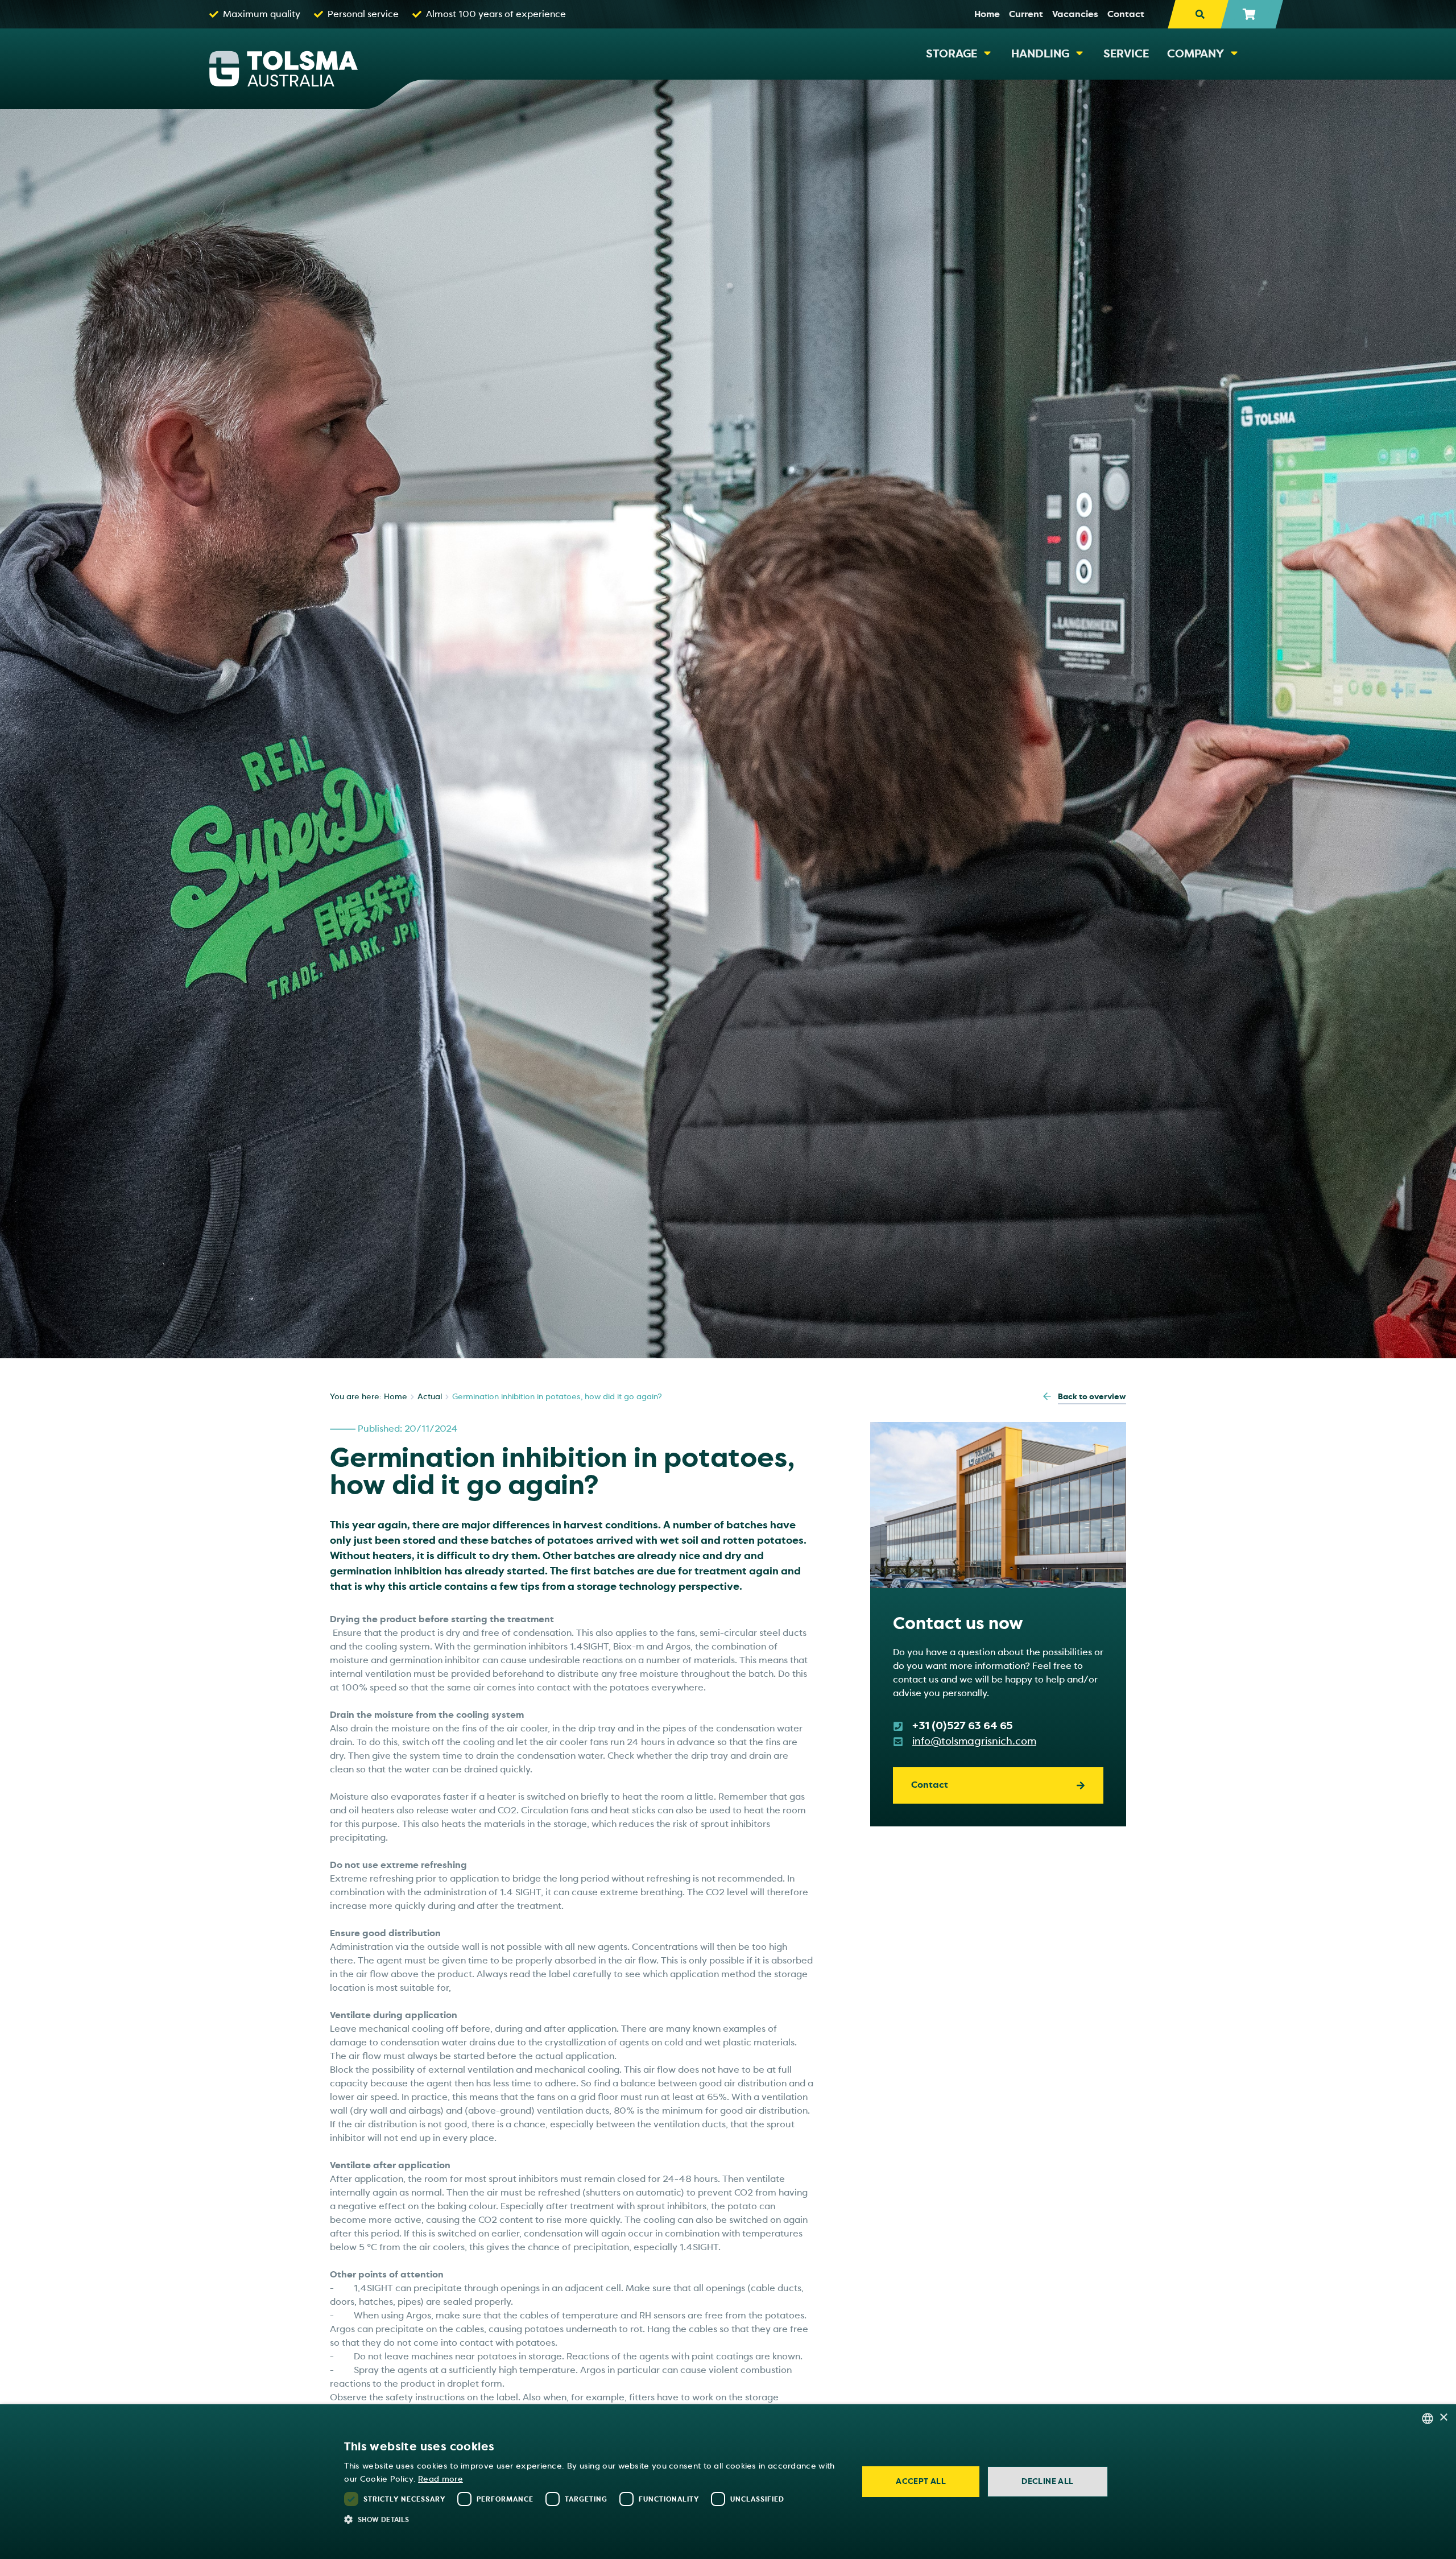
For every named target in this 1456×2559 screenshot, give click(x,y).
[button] (593, 2519)
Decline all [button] (1047, 2481)
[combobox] (1428, 2419)
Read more (440, 2479)
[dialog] (728, 2482)
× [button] (1443, 2418)
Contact (930, 1785)
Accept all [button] (921, 2481)
